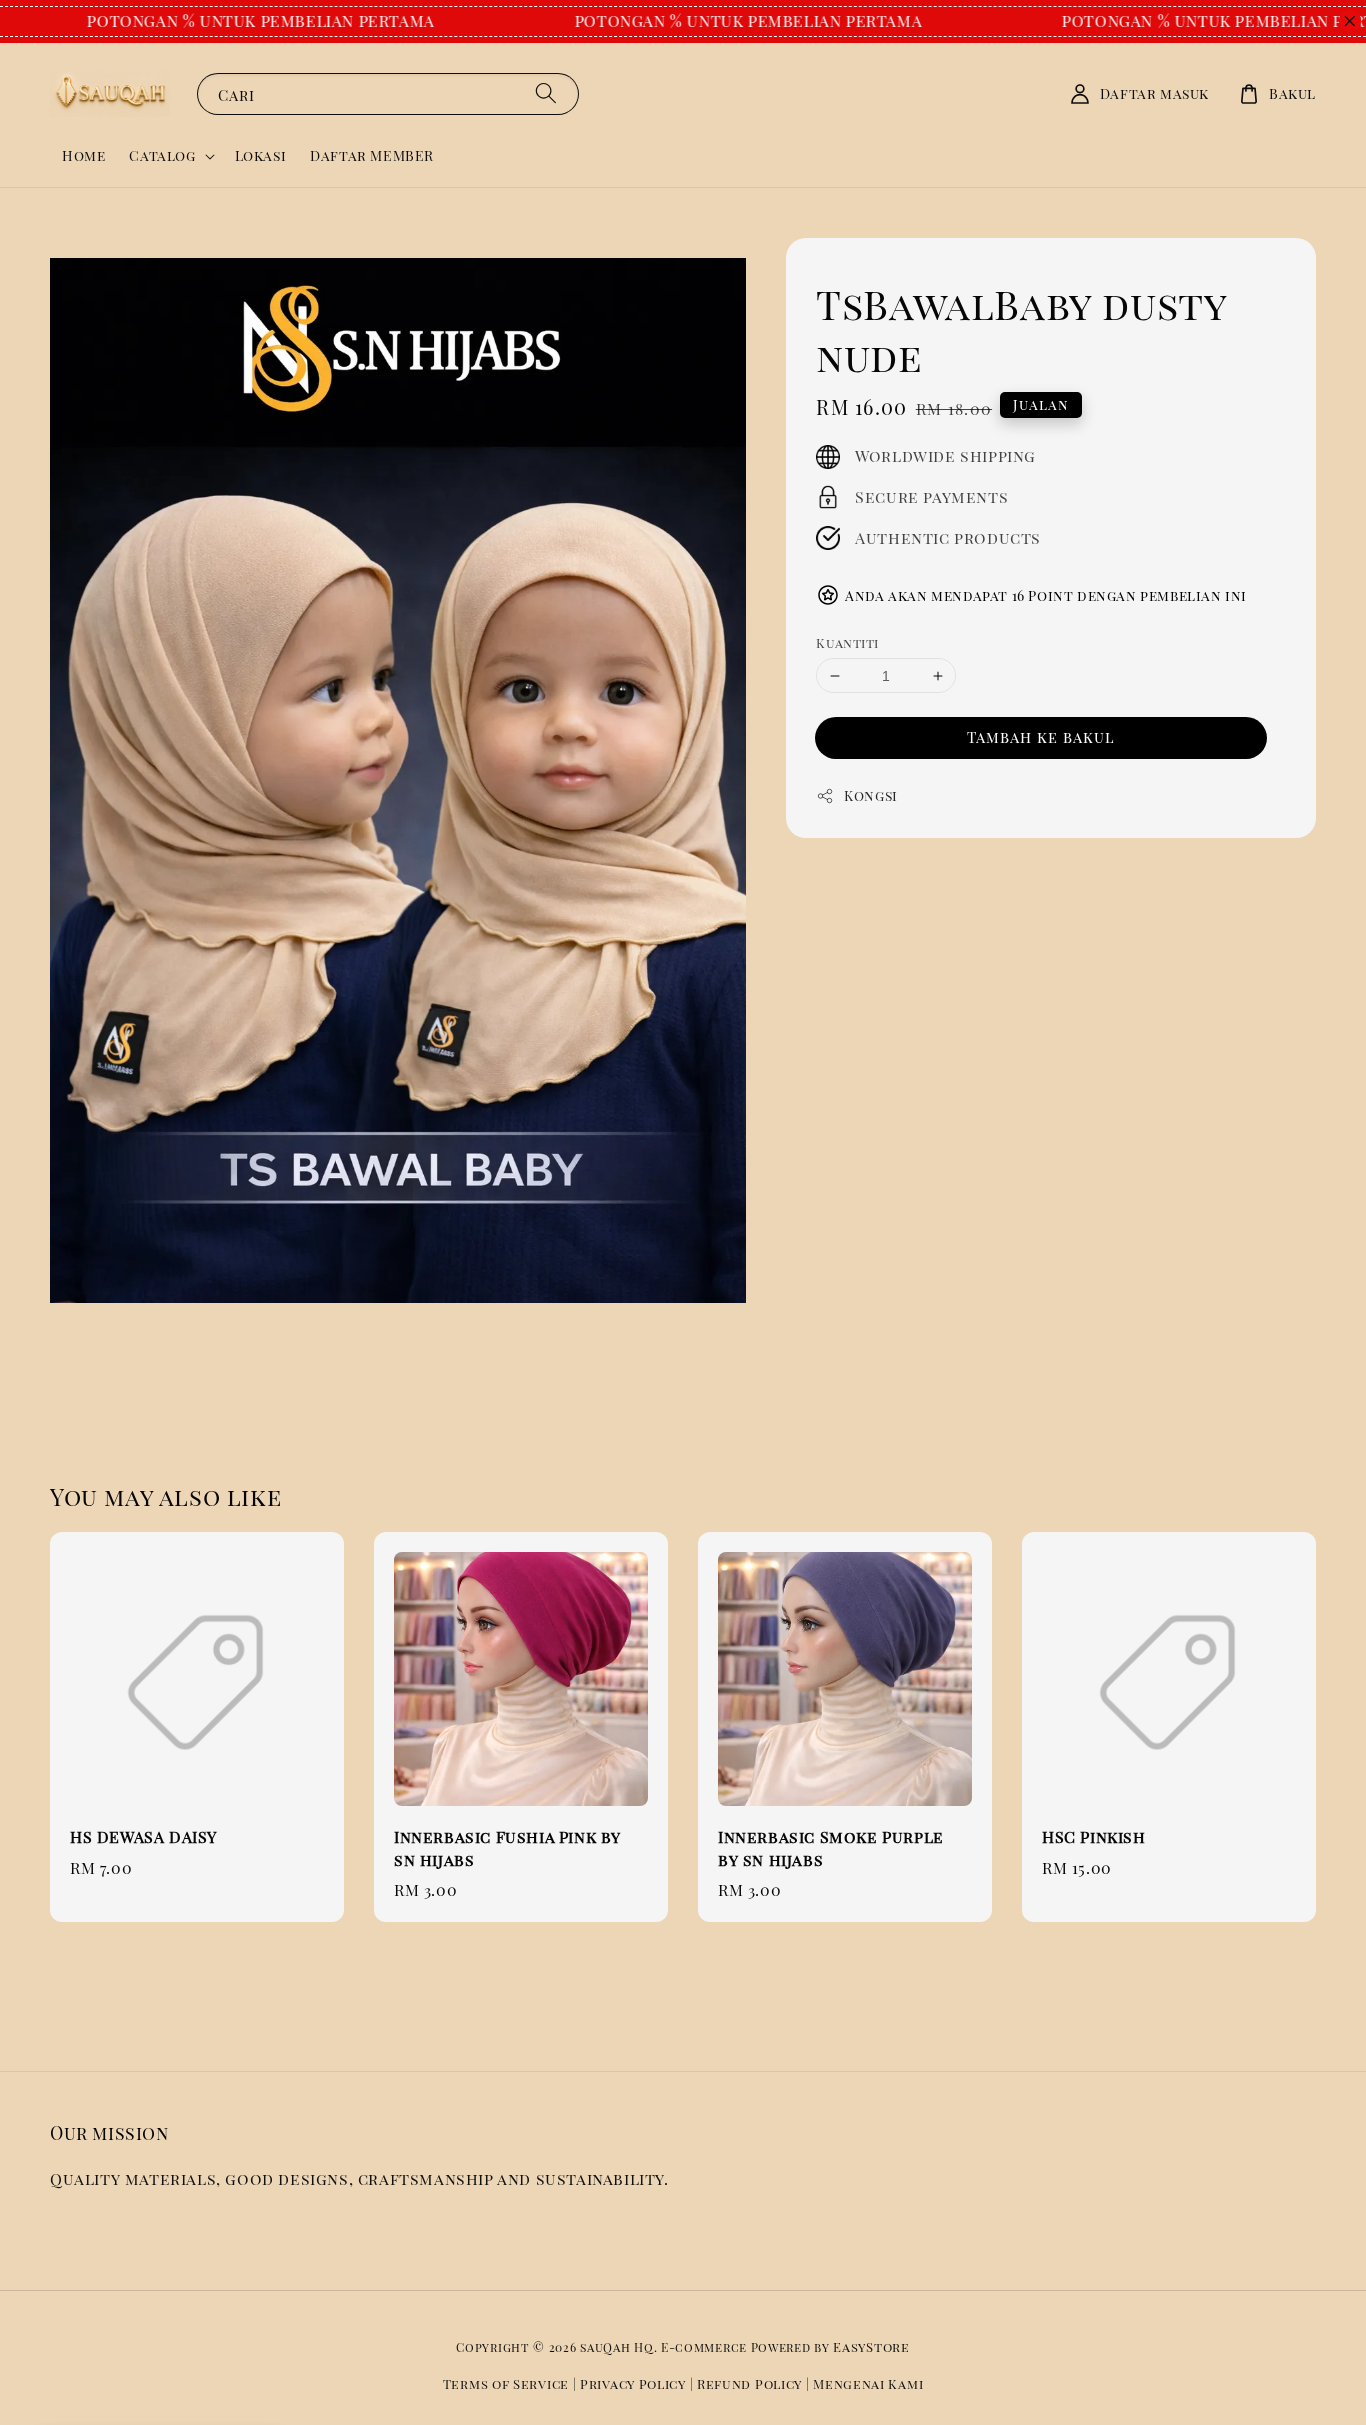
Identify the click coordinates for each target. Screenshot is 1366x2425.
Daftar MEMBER (372, 155)
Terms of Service (506, 2383)
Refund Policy (749, 2383)
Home (83, 155)
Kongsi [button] (871, 795)
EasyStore (871, 2346)
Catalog (162, 156)
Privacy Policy (633, 2383)
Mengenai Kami (868, 2383)
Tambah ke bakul (1041, 737)
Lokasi (261, 155)
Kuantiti (847, 642)
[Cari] (546, 93)
